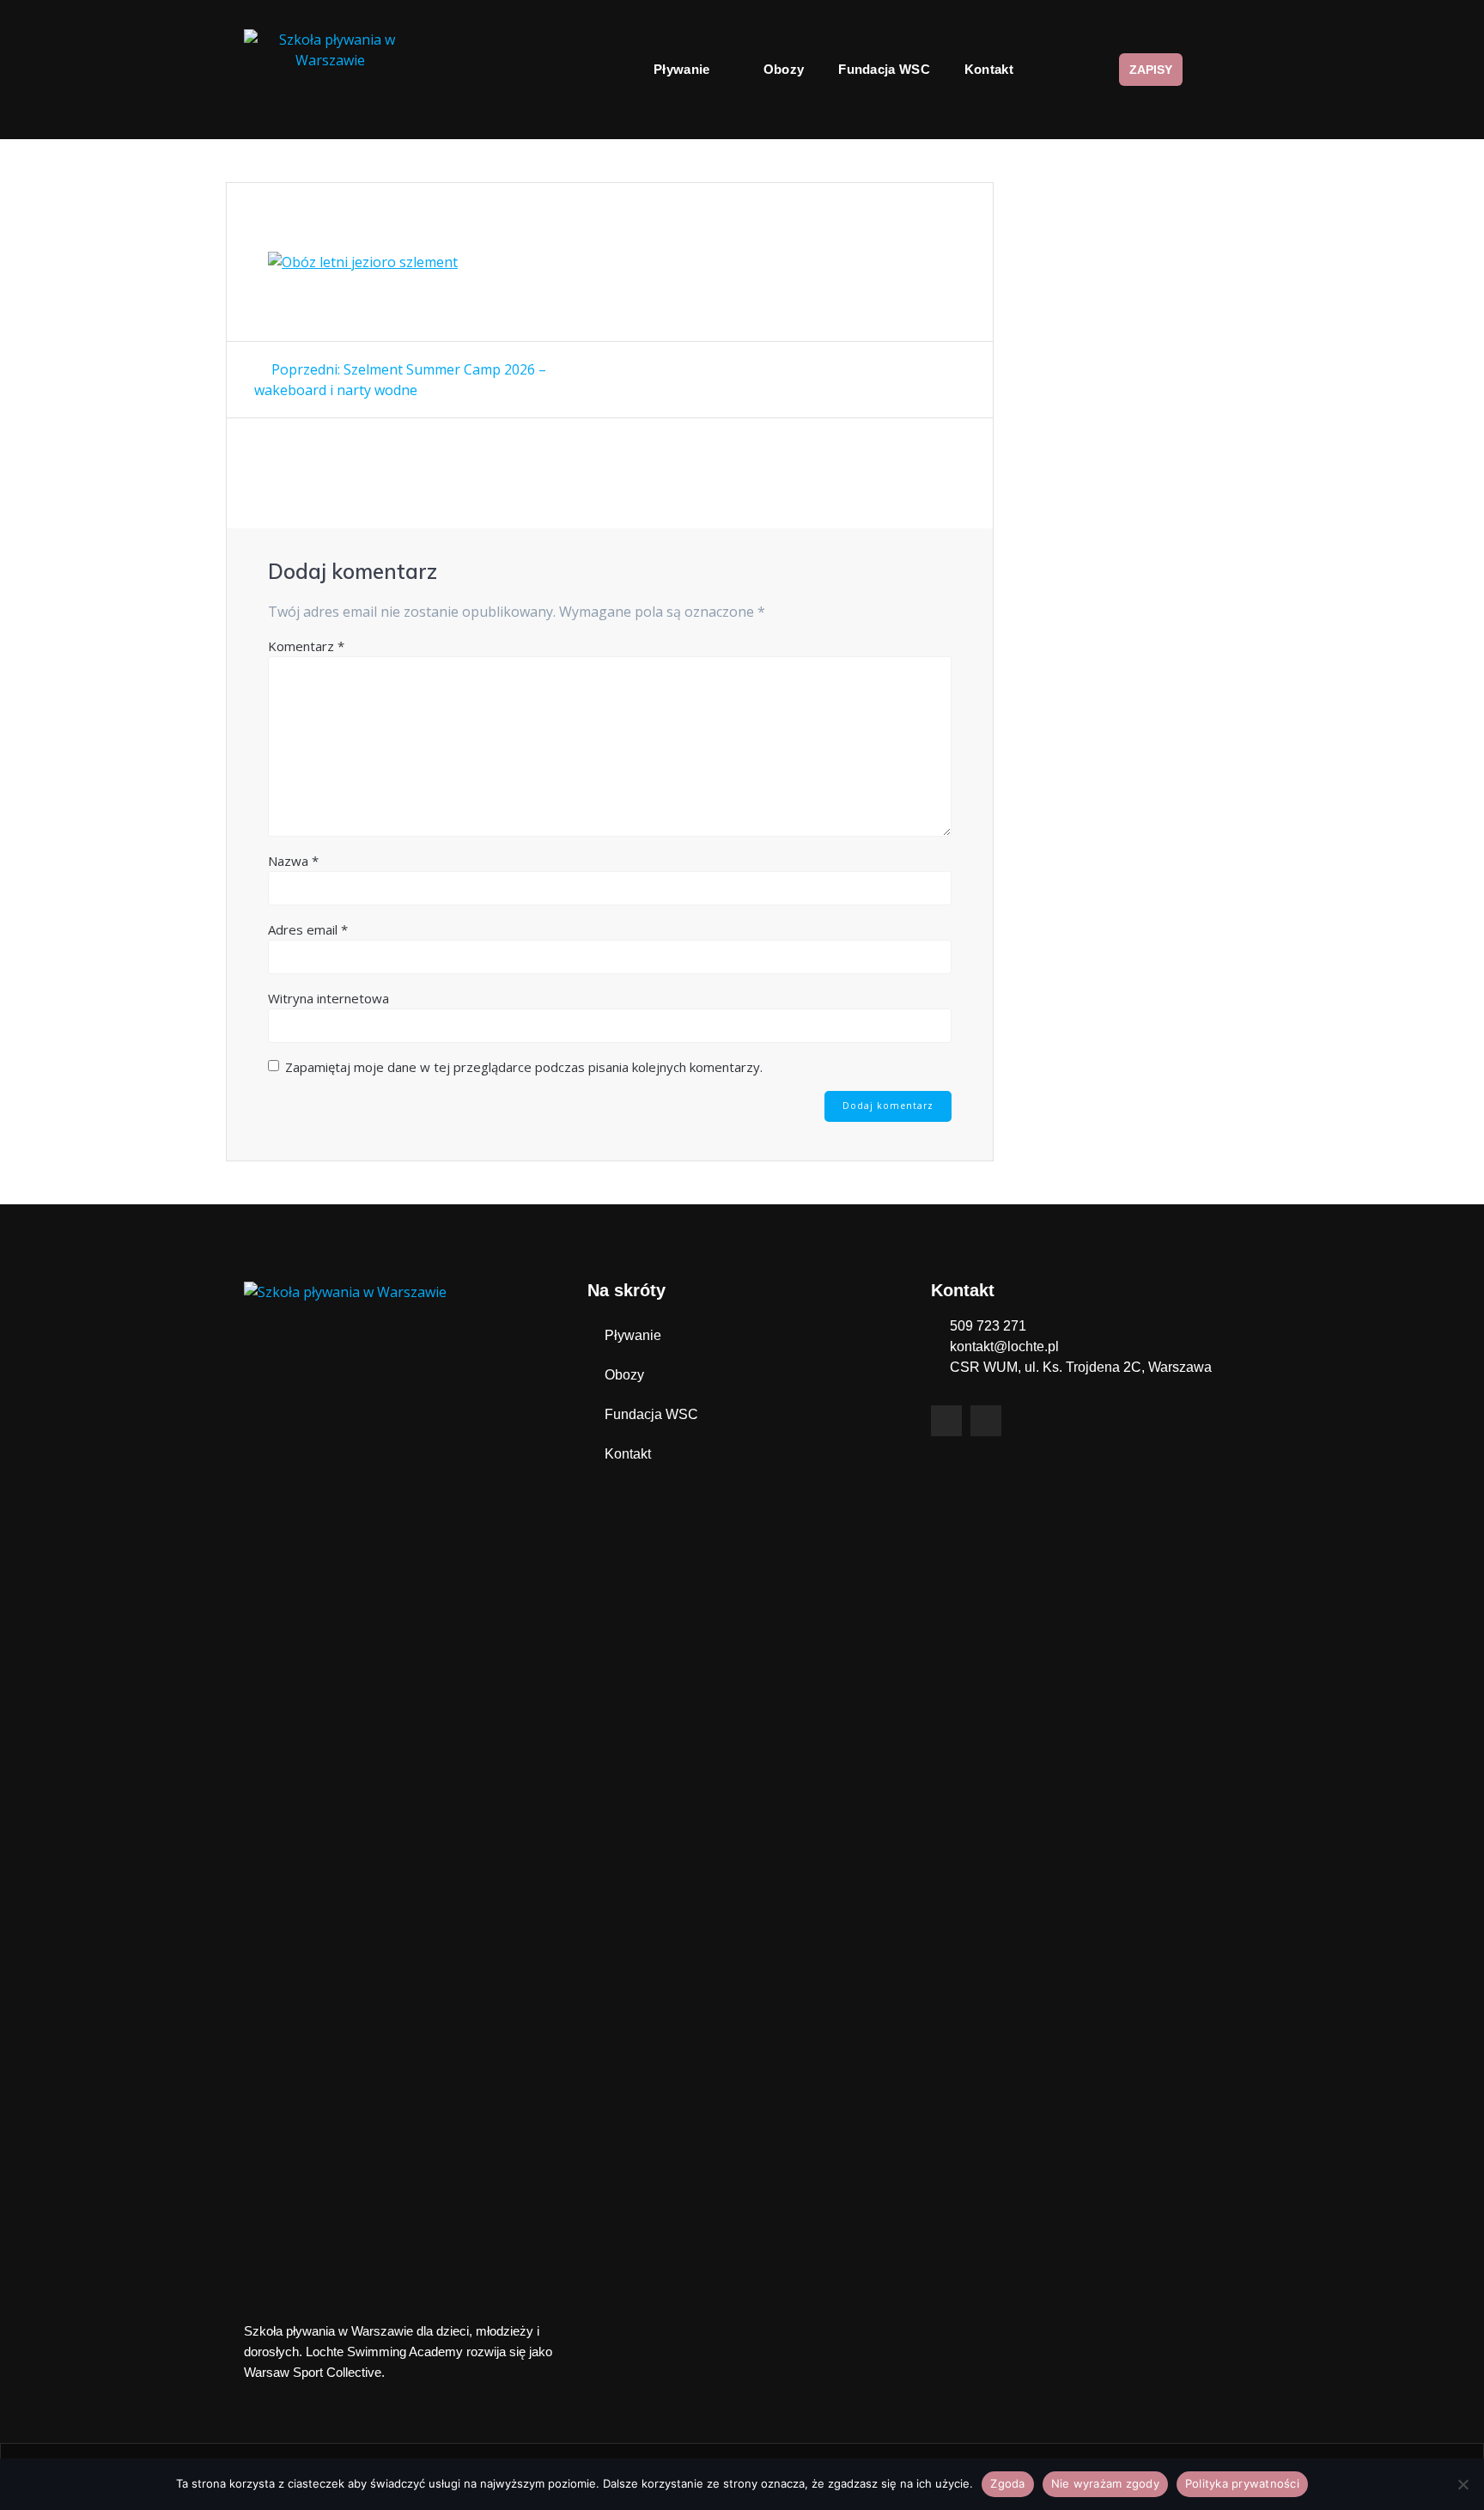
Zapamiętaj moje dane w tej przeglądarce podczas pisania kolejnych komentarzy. (524, 1067)
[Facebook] (946, 1421)
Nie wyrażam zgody (1105, 2483)
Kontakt (989, 69)
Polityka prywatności (1242, 2483)
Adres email (308, 929)
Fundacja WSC (884, 69)
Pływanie (681, 69)
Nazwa (293, 861)
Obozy (784, 69)
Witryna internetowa (328, 998)
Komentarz (306, 646)
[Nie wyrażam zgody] (1463, 2484)
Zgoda (1007, 2483)
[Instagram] (986, 1421)
